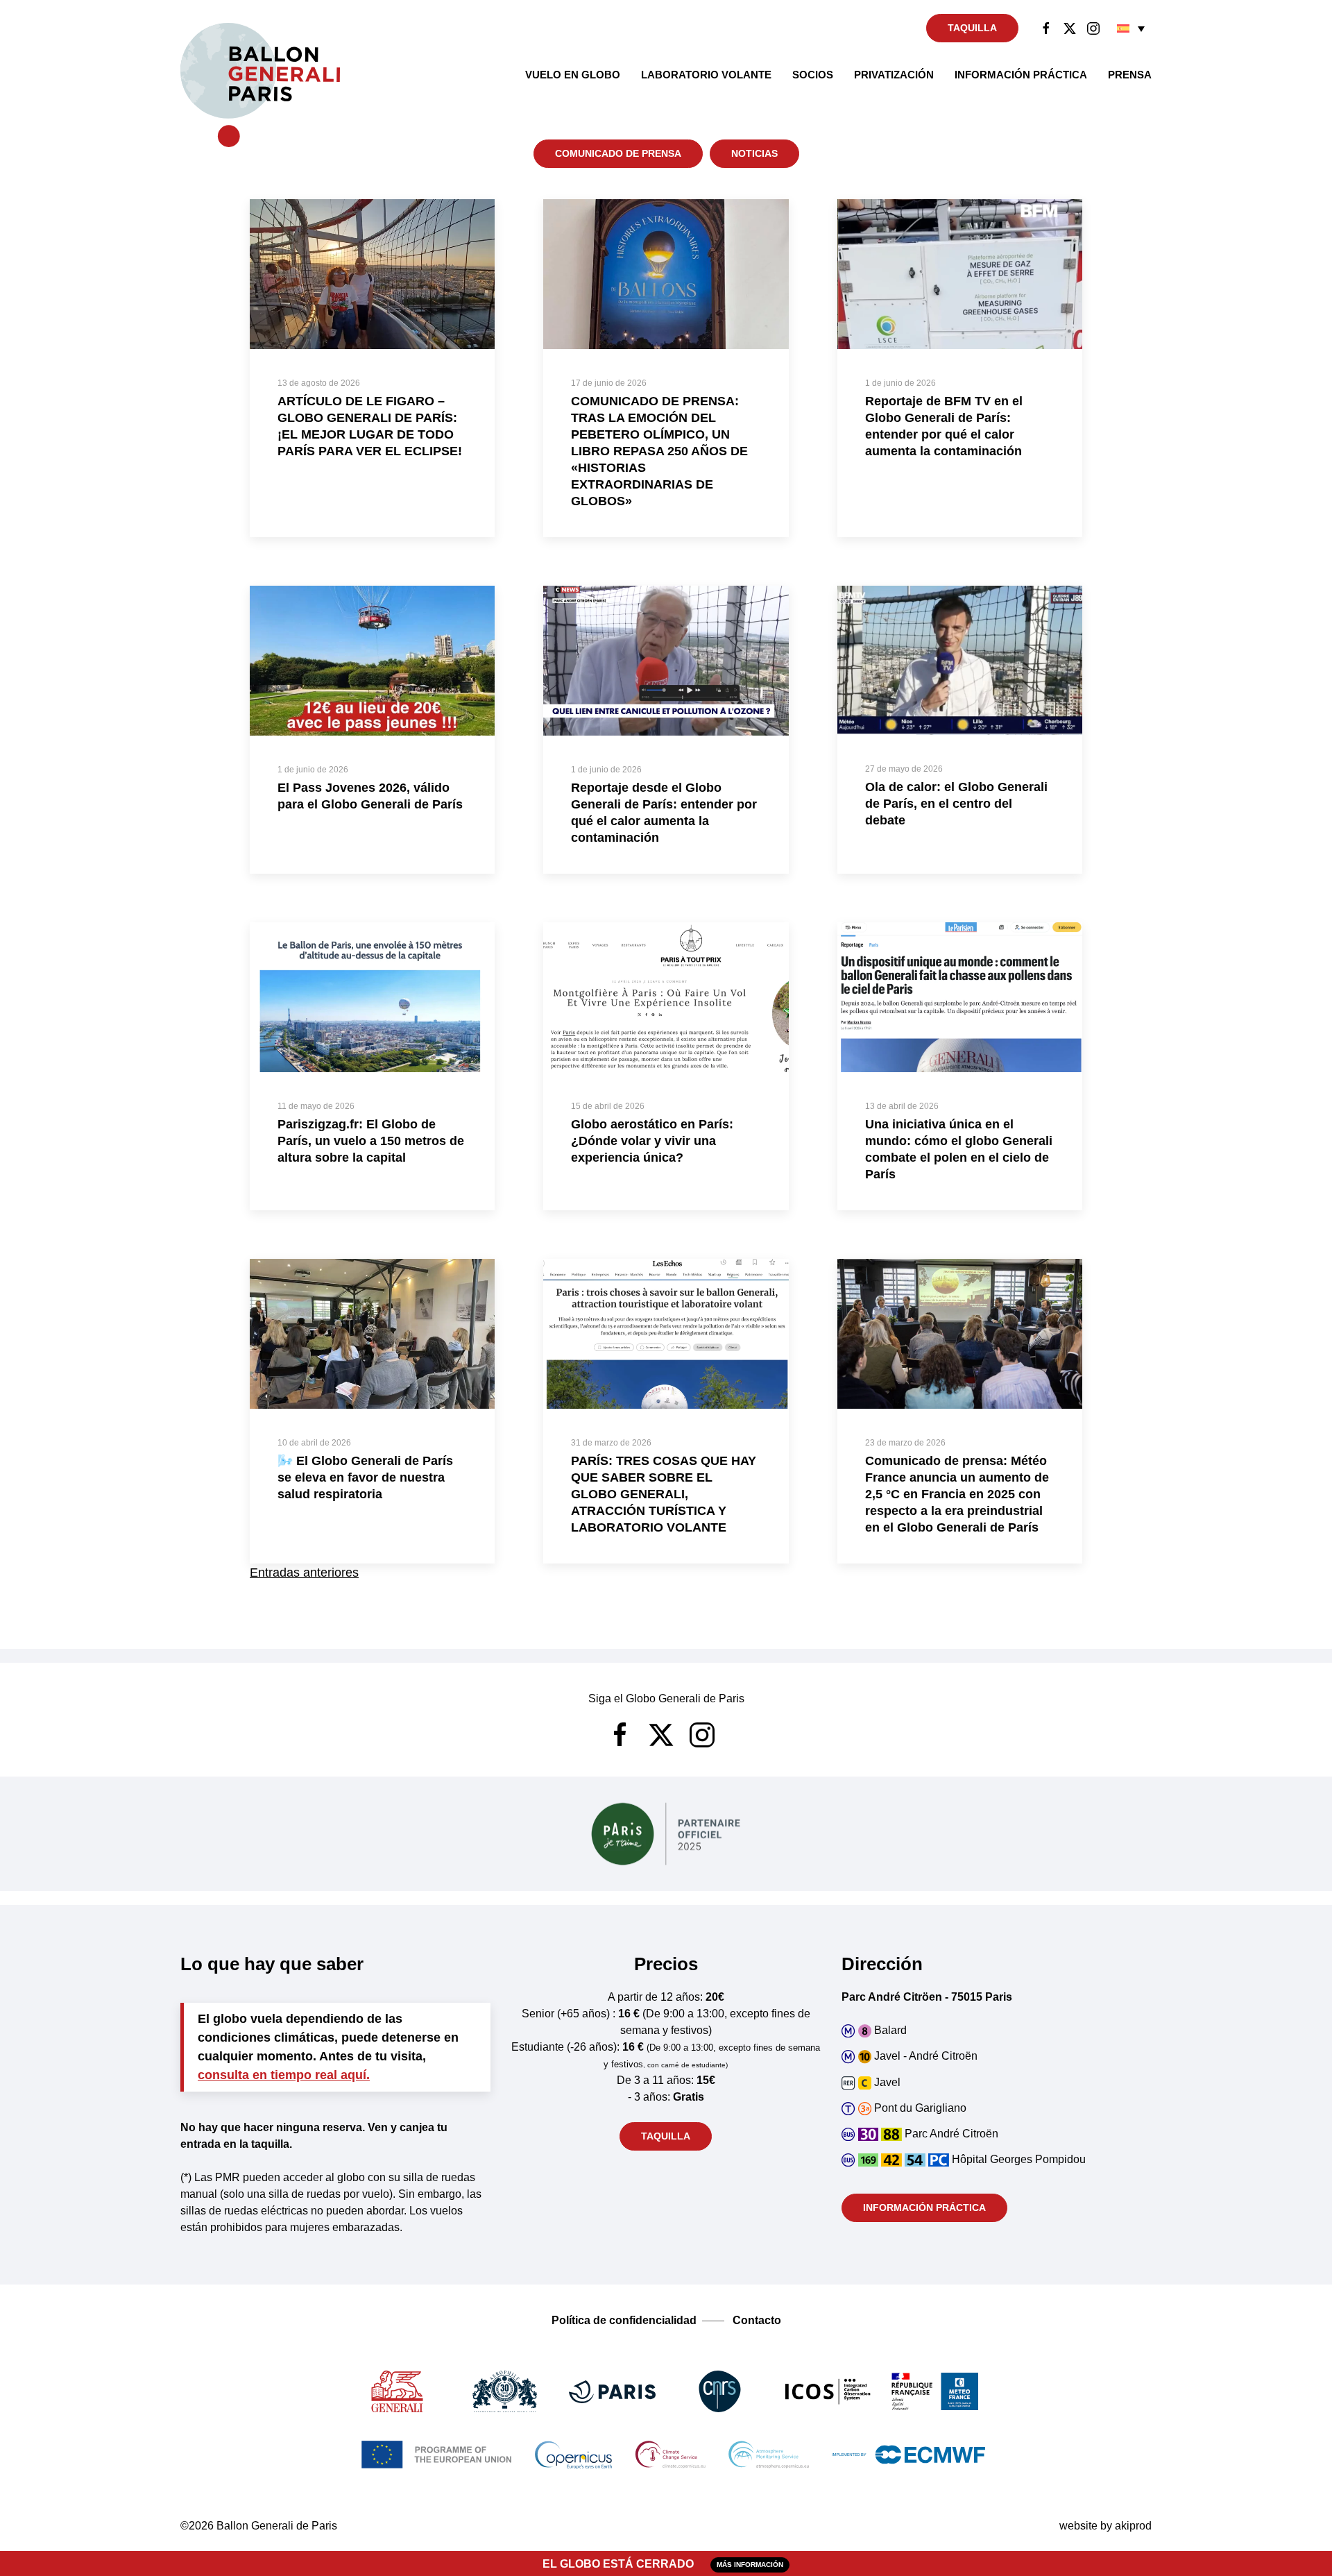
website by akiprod (1105, 2526)
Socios (813, 75)
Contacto (757, 2320)
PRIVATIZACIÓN (894, 75)
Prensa (1130, 75)
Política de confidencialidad (624, 2320)
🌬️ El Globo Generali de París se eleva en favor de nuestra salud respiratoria (365, 1477)
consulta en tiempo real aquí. (284, 2075)
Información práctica (1021, 75)
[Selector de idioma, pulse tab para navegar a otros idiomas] (1131, 28)
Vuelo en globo (573, 75)
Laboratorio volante (706, 75)
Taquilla (972, 28)
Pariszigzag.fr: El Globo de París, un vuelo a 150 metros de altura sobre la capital (371, 1141)
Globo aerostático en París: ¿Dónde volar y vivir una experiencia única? (652, 1141)
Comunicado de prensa (618, 153)
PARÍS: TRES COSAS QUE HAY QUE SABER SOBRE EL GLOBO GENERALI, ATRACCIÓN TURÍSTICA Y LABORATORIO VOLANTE (664, 1494)
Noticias (754, 153)
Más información (750, 2565)
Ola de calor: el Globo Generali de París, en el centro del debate (956, 804)
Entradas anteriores (304, 1573)
